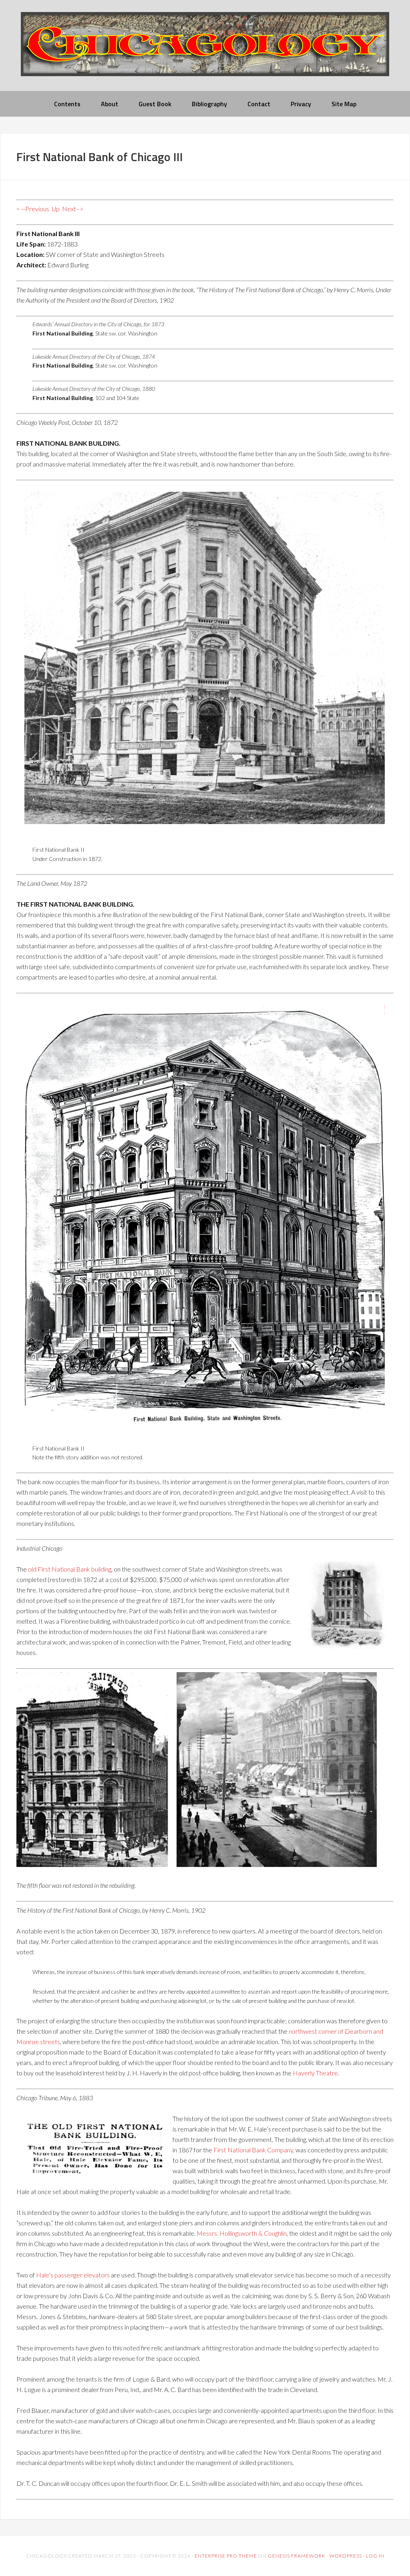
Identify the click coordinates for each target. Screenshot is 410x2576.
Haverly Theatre (315, 2073)
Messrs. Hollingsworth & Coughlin (242, 2233)
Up (56, 209)
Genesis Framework (297, 2556)
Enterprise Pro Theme (226, 2556)
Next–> (73, 209)
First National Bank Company (253, 2150)
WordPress (346, 2556)
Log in (375, 2556)
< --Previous (33, 209)
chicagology (205, 51)
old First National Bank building (70, 1569)
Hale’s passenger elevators (73, 2275)
